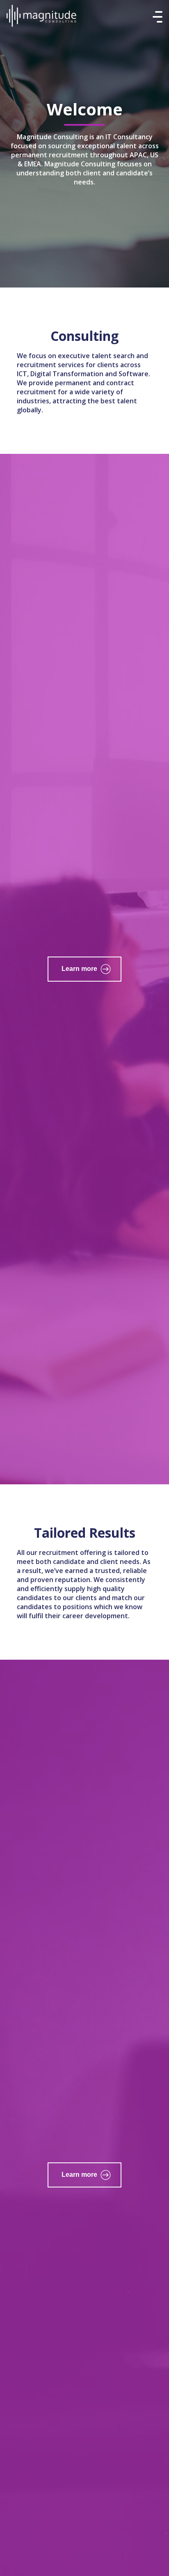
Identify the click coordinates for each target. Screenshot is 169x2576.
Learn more (79, 969)
